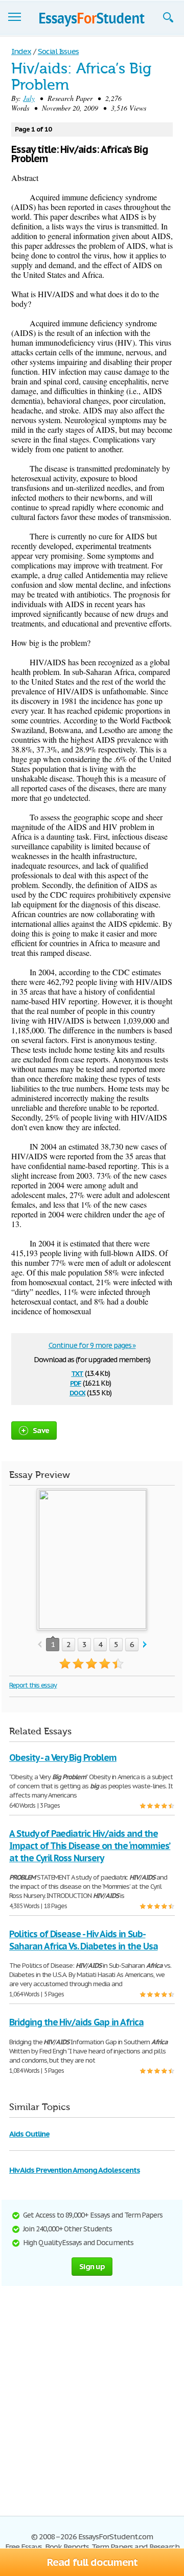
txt (77, 1373)
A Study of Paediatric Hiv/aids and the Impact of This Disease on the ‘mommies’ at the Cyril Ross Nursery (90, 1846)
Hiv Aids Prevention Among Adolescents (75, 2170)
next (145, 1645)
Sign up (92, 2266)
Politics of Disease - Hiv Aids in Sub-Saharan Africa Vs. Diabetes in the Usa (83, 1940)
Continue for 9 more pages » (92, 1345)
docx (77, 1392)
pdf (76, 1382)
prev (40, 1645)
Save (41, 1430)
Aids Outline (29, 2134)
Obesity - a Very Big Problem (63, 1758)
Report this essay (33, 1685)
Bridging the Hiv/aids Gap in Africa (76, 2022)
